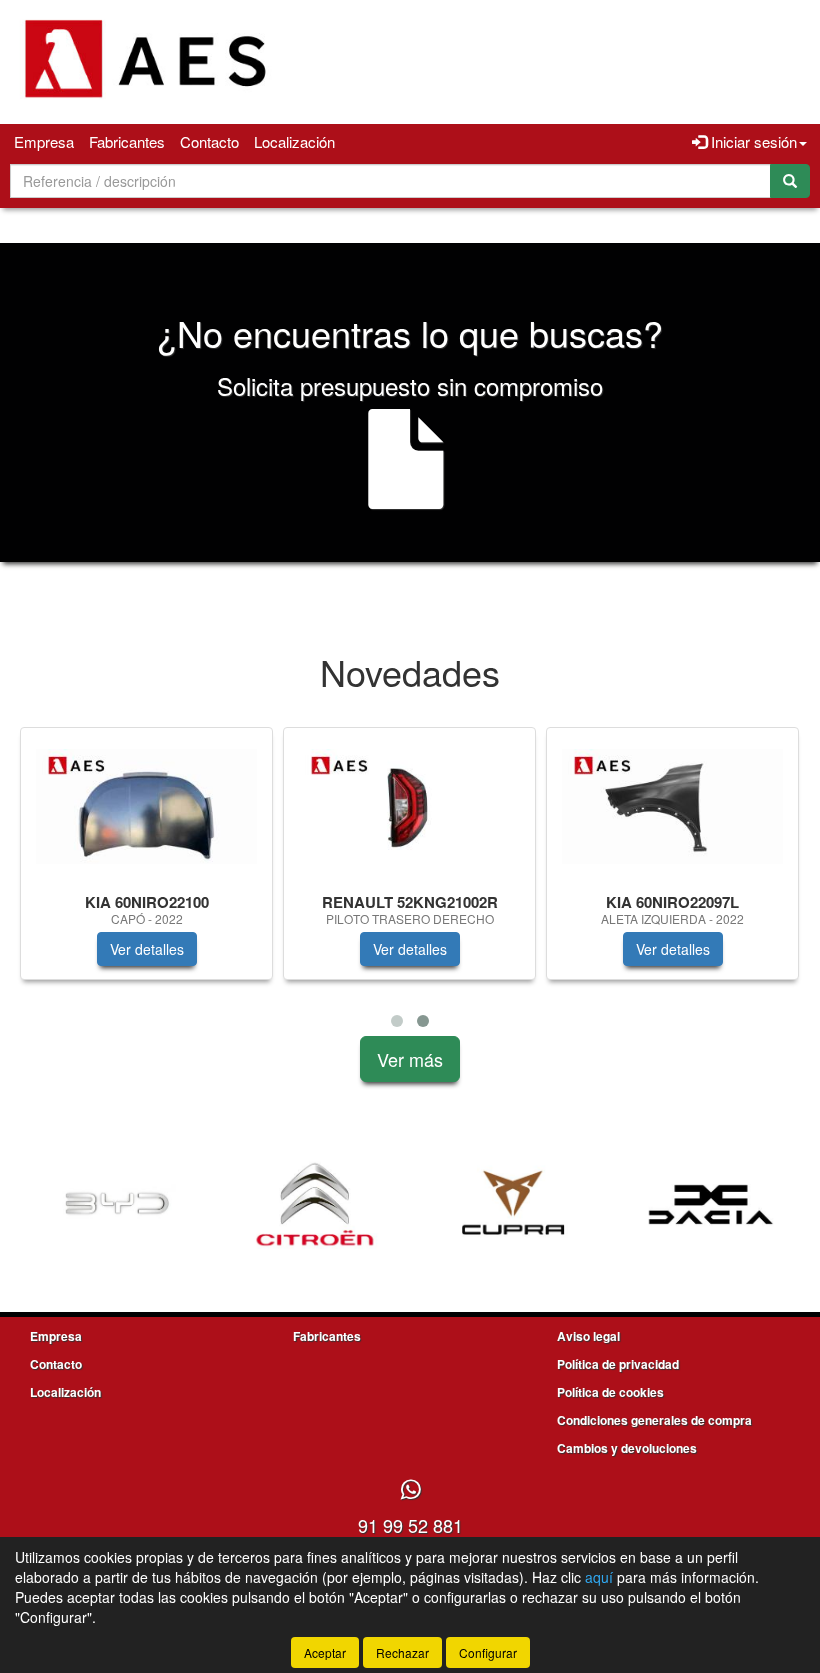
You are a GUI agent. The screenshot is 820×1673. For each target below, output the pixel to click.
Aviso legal (588, 1336)
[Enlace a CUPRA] (513, 1205)
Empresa (44, 141)
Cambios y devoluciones (627, 1448)
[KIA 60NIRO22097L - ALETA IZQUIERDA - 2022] (672, 806)
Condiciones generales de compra (654, 1420)
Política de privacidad (618, 1364)
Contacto (209, 141)
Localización (294, 141)
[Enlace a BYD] (117, 1205)
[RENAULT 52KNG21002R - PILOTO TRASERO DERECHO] (409, 806)
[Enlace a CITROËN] (315, 1205)
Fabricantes (127, 141)
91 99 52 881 (410, 1525)
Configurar (488, 1652)
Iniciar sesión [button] (752, 141)
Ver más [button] (410, 1059)
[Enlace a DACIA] (711, 1205)
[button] (397, 1021)
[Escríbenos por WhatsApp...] (410, 1490)
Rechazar (402, 1652)
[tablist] (410, 881)
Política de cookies (610, 1392)
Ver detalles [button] (147, 949)
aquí (599, 1577)
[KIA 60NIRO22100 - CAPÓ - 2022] (146, 806)
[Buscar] (790, 181)
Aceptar (325, 1652)
